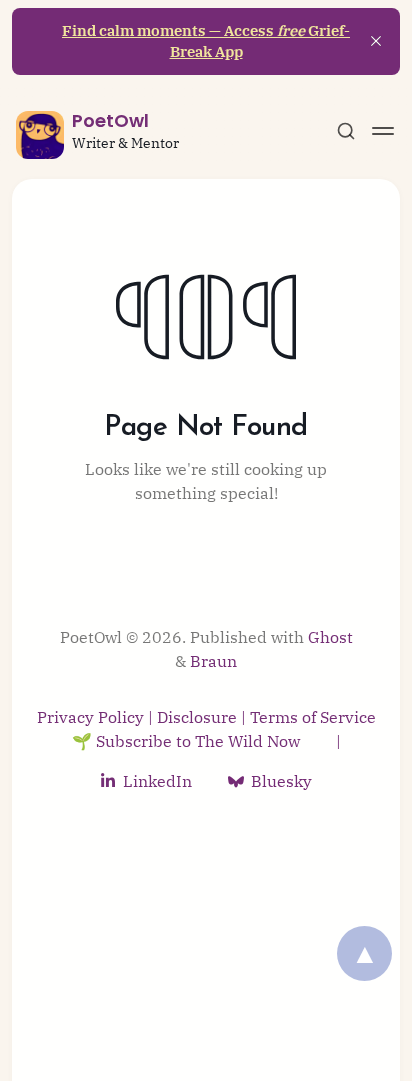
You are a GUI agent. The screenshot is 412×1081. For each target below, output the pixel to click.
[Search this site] (346, 131)
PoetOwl (110, 120)
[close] (376, 41)
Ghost (330, 637)
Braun (213, 661)
